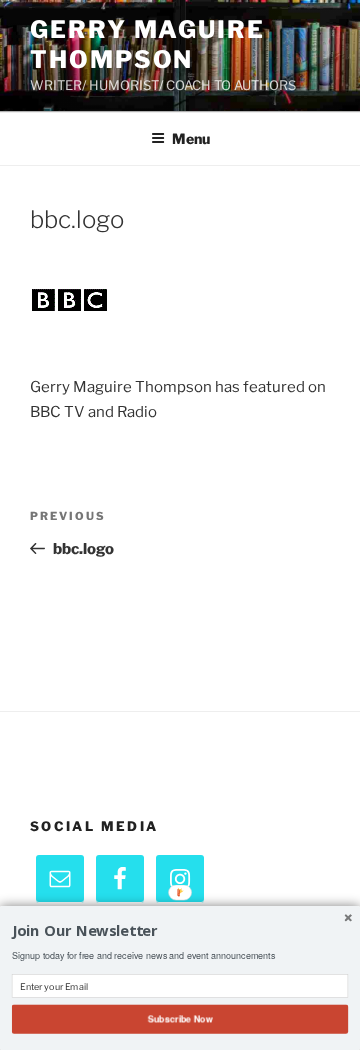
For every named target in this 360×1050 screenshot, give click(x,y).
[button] (180, 931)
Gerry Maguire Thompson (147, 44)
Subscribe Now (179, 1018)
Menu (191, 138)
